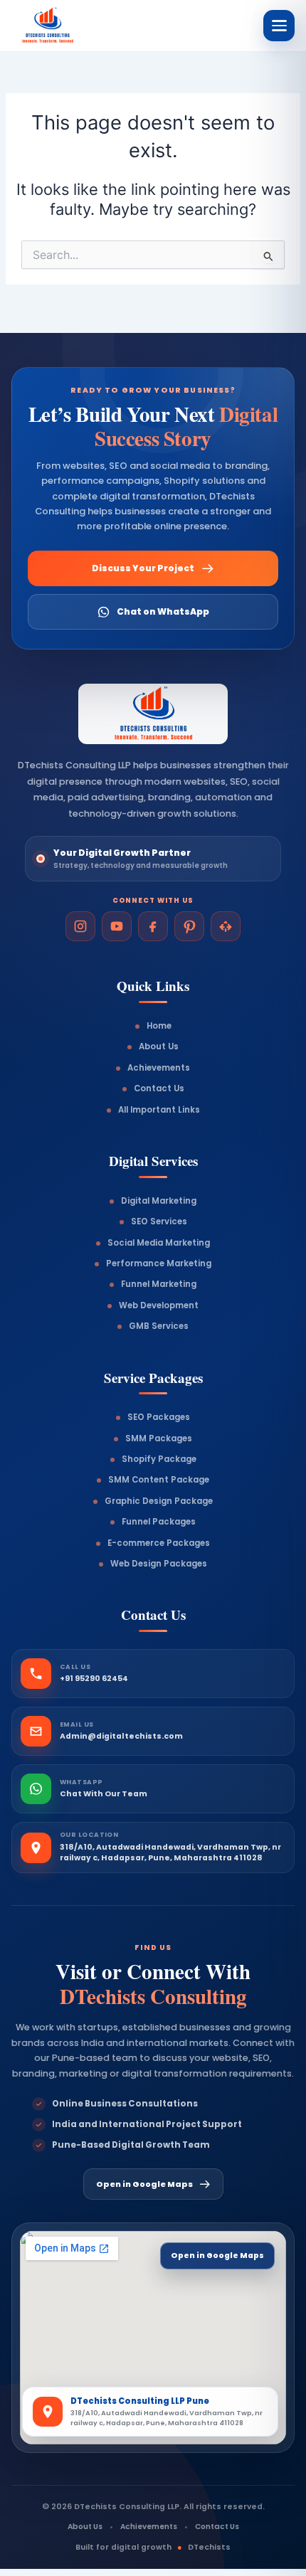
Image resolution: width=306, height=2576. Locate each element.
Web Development (159, 1305)
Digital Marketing (159, 1201)
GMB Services (159, 1326)
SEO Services (159, 1221)
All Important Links (159, 1110)
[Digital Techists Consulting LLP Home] (67, 26)
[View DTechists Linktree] (226, 926)
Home (159, 1026)
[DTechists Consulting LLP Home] (153, 714)
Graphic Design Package (159, 1501)
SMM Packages (159, 1438)
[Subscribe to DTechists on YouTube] (117, 926)
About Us (159, 1046)
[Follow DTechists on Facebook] (153, 926)
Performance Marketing (159, 1263)
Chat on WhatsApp (163, 611)
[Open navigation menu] (279, 26)
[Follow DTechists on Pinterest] (189, 926)
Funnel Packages (159, 1522)
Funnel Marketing (159, 1284)
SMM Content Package (159, 1480)
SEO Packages (159, 1417)
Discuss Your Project (143, 568)
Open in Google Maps (144, 2184)
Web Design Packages (159, 1564)
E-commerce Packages (159, 1543)
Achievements (159, 1068)
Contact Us (159, 1088)
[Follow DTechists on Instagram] (80, 926)
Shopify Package (159, 1459)
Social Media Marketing (159, 1243)
